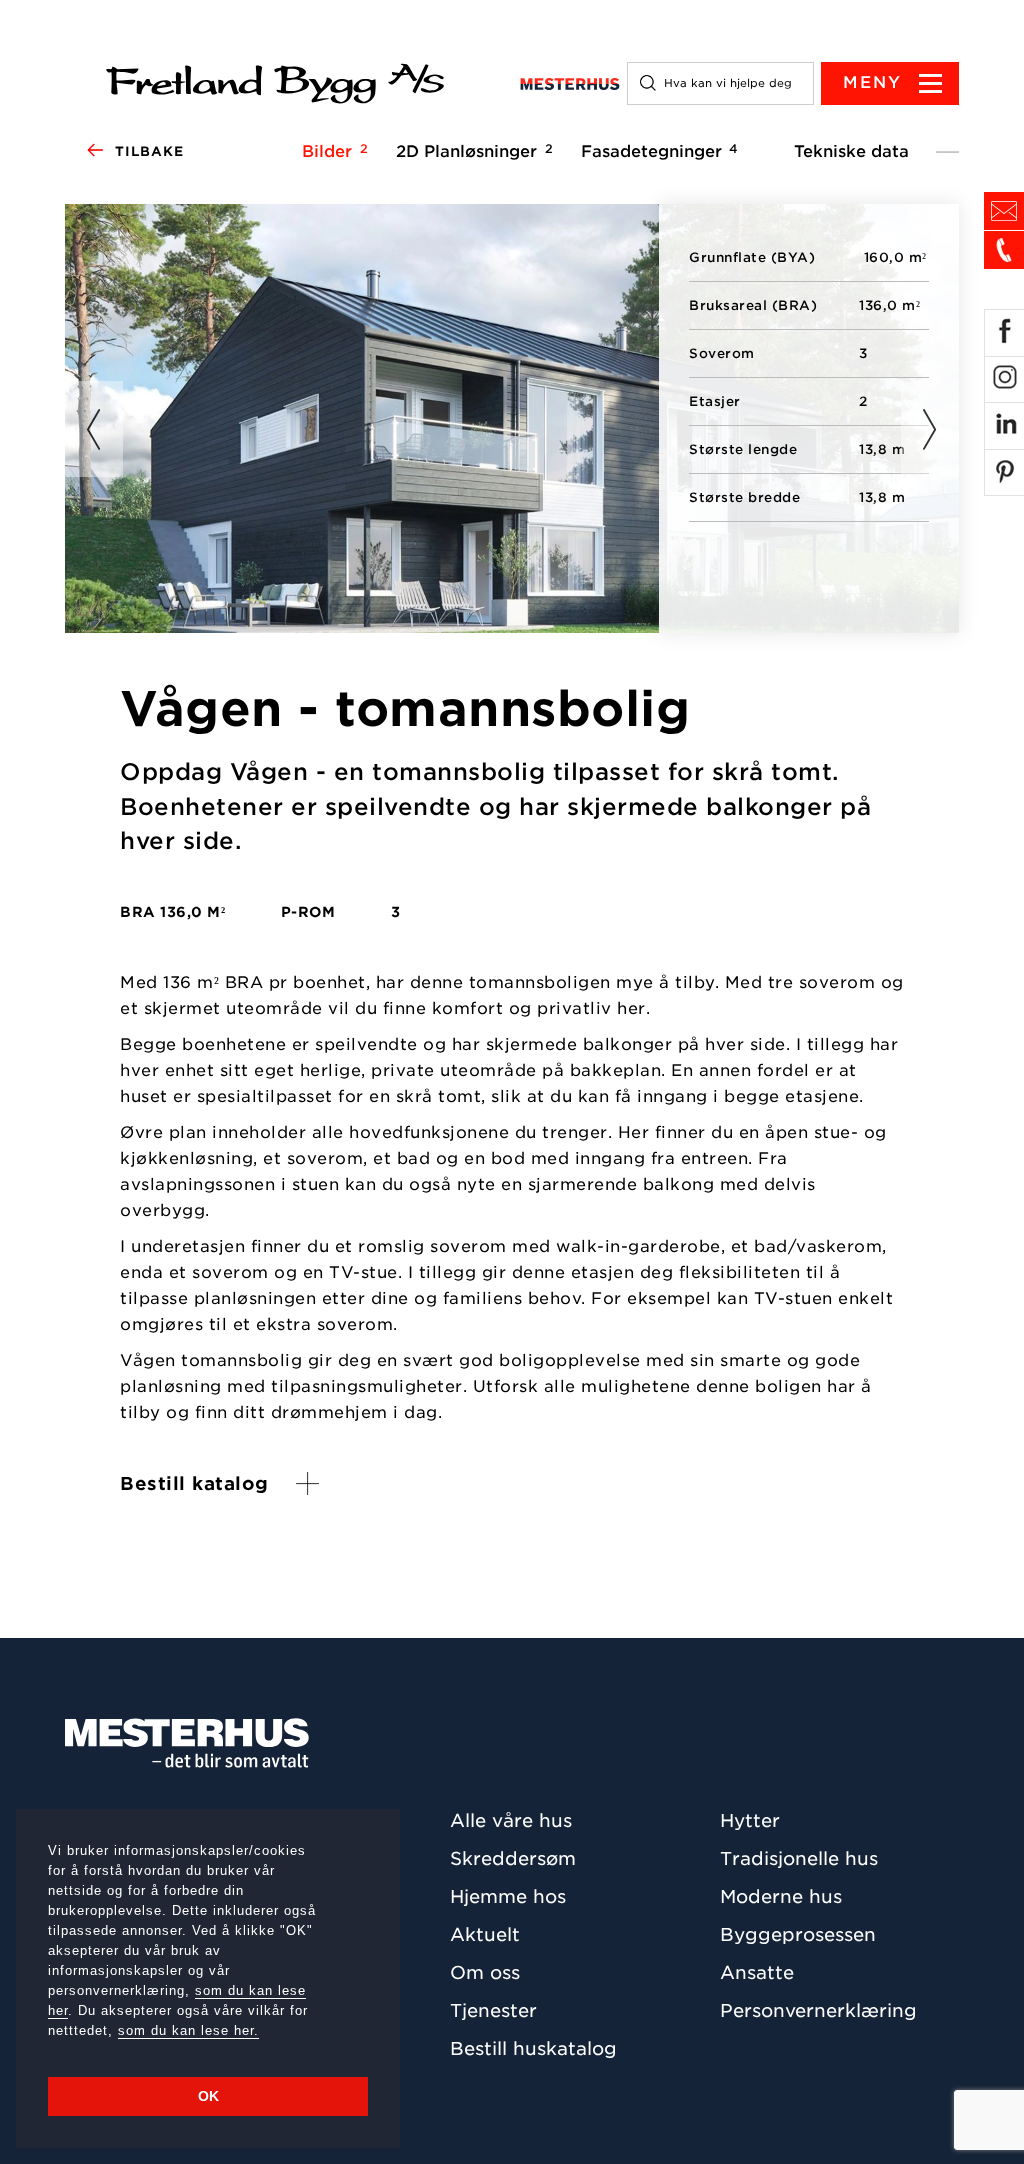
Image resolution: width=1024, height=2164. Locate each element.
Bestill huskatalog (533, 2048)
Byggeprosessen (798, 1934)
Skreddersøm (513, 1858)
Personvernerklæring (818, 2010)
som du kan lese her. (188, 2030)
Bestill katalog (194, 1483)
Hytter (750, 1820)
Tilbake (149, 151)
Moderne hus (781, 1896)
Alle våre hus (511, 1820)
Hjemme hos (508, 1896)
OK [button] (208, 2096)
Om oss (485, 1972)
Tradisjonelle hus (799, 1858)
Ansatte (757, 1972)
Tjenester (493, 2010)
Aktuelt (485, 1934)
